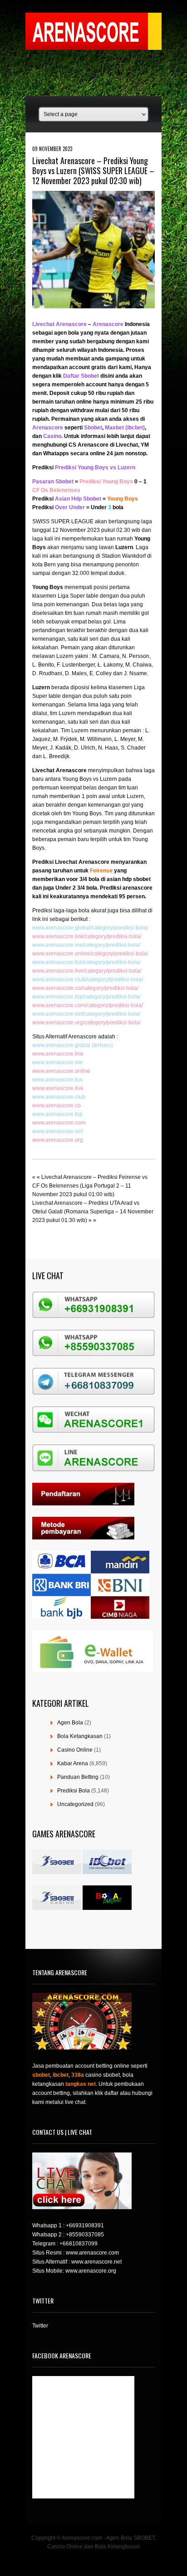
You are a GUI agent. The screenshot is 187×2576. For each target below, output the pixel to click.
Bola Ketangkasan (80, 1736)
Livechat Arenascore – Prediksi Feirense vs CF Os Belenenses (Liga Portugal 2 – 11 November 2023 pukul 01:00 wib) (90, 1186)
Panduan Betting (78, 1777)
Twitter (40, 2326)
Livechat (43, 770)
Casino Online (75, 1750)
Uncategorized (75, 1804)
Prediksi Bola (74, 1791)
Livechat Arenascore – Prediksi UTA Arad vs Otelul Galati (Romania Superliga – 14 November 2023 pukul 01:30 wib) (93, 1212)
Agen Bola (70, 1723)
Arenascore (71, 770)
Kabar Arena (73, 1763)
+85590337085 (85, 2235)
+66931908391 (85, 2225)
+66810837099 (79, 2244)
